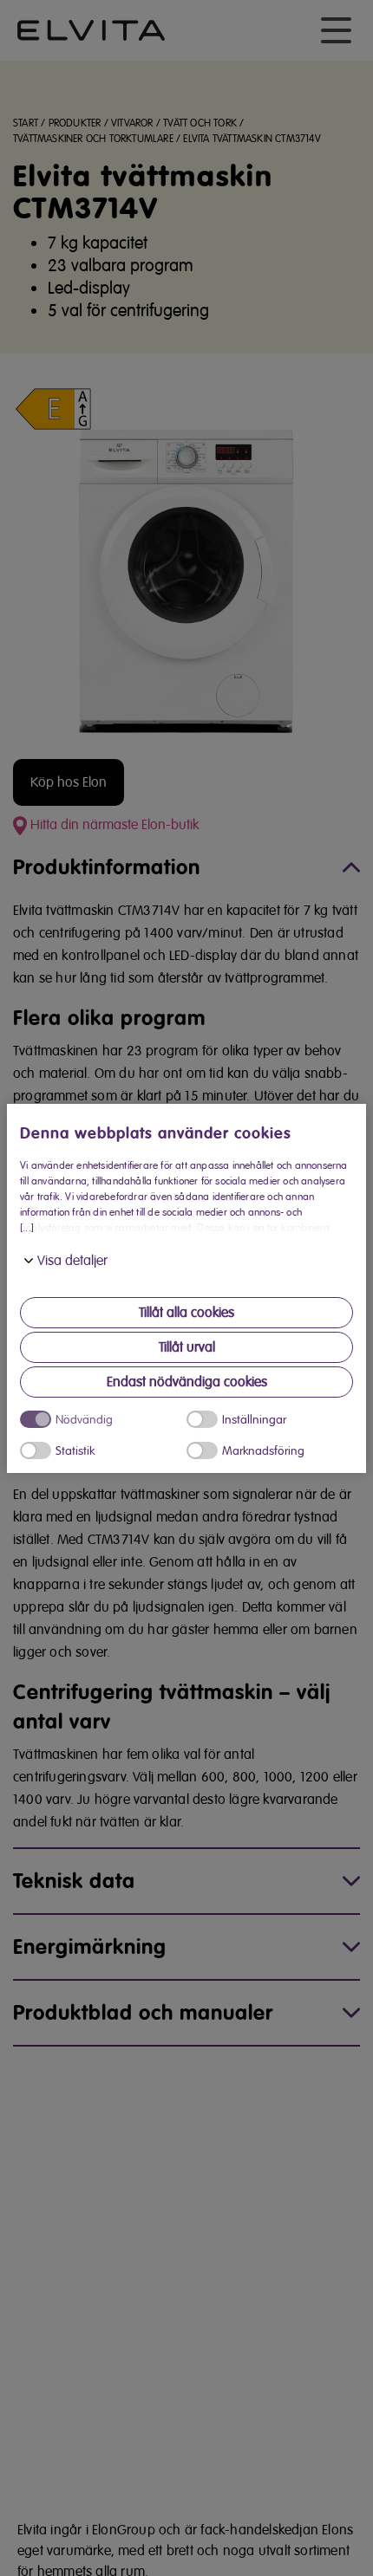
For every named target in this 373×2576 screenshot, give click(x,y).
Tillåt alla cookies (186, 1313)
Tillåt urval (187, 1347)
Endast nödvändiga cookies (187, 1382)
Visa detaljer (72, 1261)
